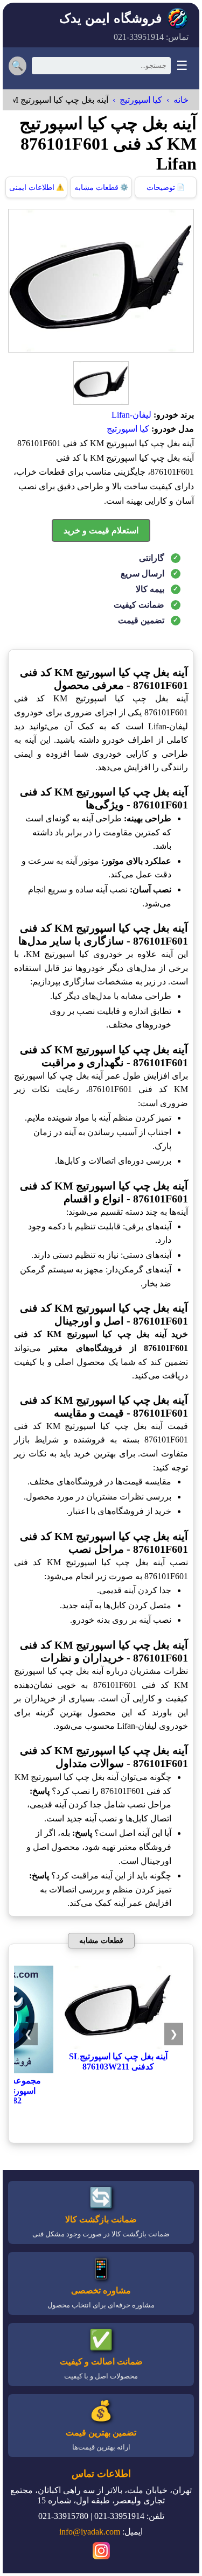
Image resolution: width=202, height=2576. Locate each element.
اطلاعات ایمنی (37, 188)
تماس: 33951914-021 (151, 37)
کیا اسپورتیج (141, 100)
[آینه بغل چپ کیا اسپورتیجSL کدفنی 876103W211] (118, 2046)
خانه (181, 100)
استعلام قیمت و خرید (101, 530)
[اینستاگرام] (101, 2552)
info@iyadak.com (90, 2532)
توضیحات (166, 188)
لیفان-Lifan (131, 415)
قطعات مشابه (101, 188)
